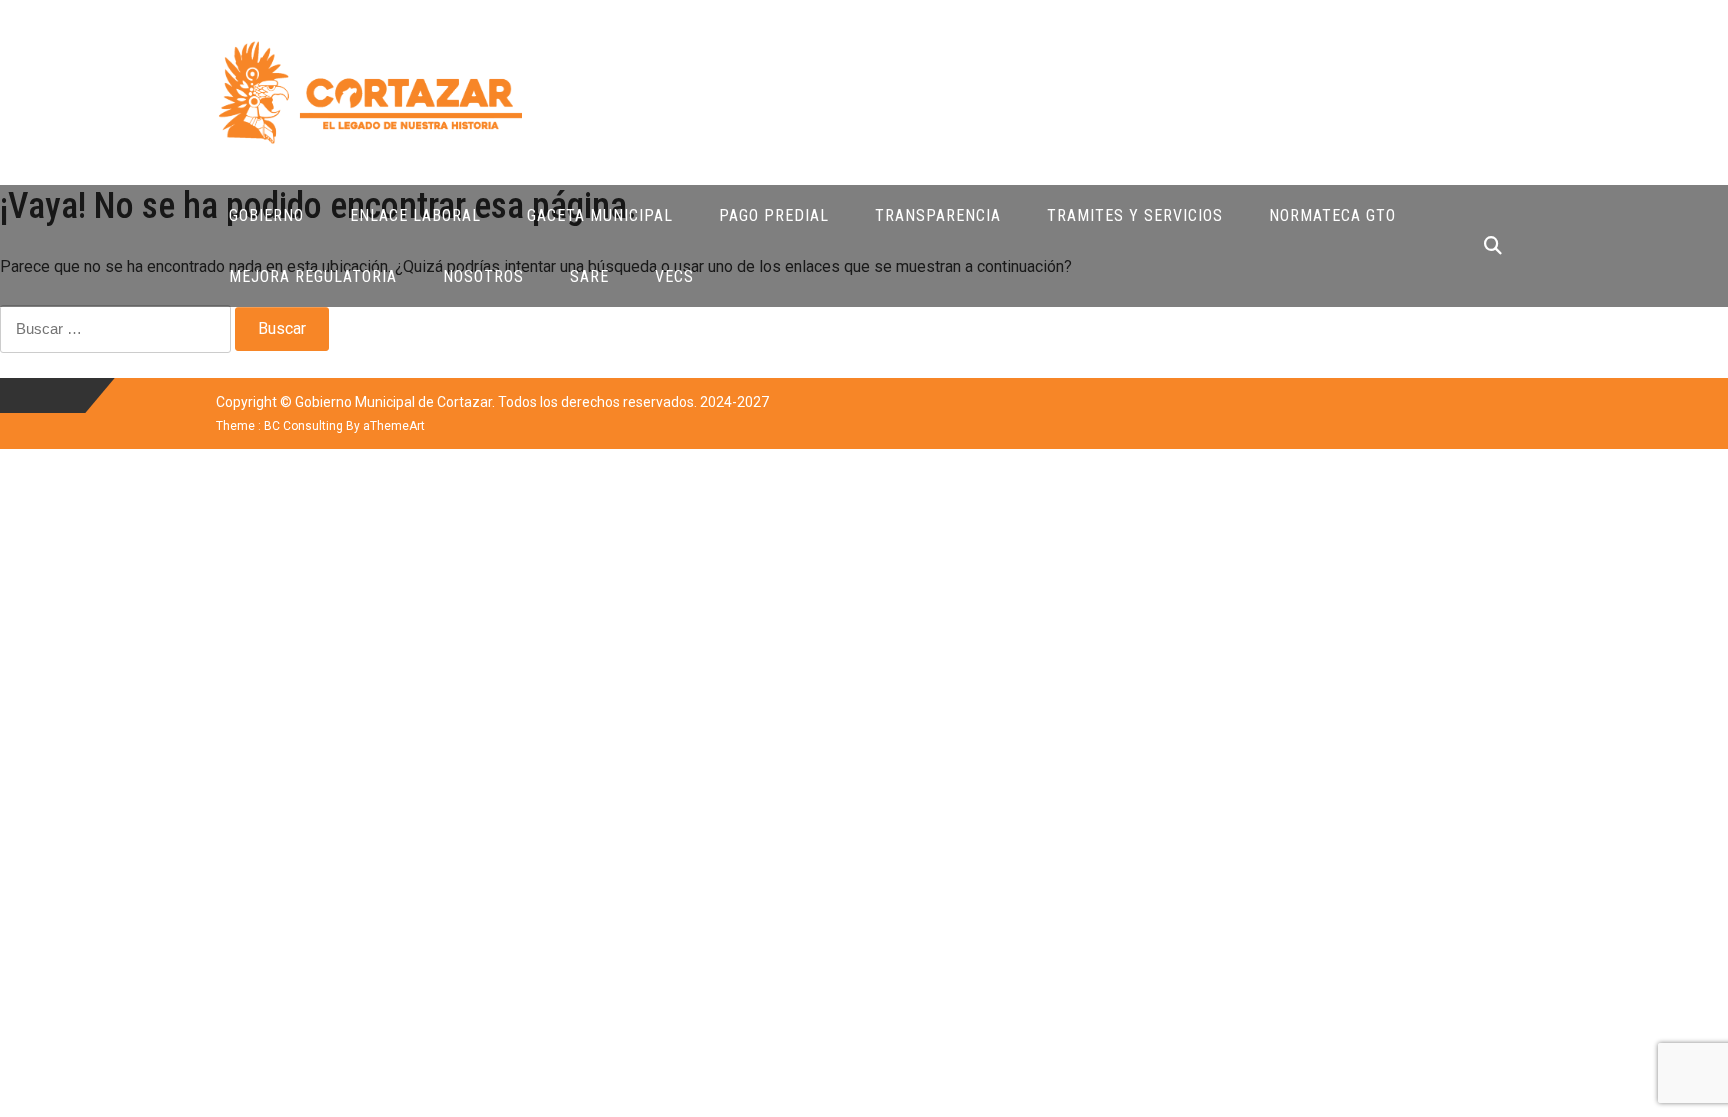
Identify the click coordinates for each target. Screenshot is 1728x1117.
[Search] (1493, 245)
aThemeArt (394, 426)
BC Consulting (303, 426)
